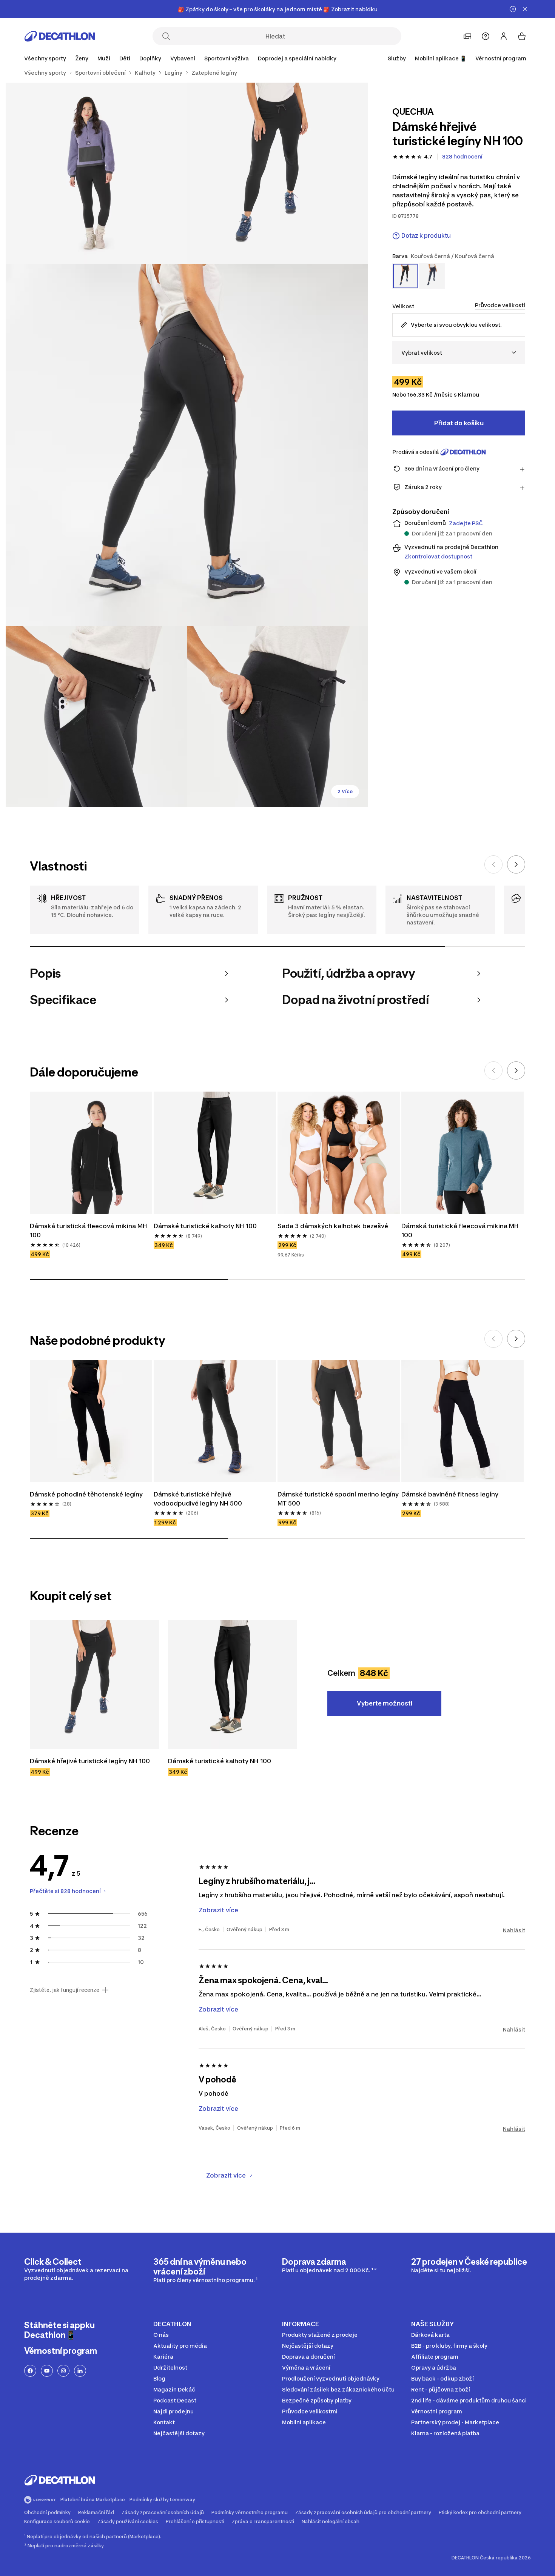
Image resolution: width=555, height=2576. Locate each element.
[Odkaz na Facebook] (30, 2371)
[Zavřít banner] (525, 9)
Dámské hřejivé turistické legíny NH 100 (90, 1761)
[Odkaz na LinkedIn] (80, 2371)
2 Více (345, 791)
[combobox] (459, 353)
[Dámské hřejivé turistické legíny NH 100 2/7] (96, 173)
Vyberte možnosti (385, 1703)
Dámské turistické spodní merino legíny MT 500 (339, 1499)
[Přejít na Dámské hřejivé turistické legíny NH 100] (94, 1684)
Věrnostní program (501, 58)
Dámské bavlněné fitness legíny (450, 1494)
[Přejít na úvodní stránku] (60, 36)
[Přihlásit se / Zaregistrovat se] (504, 36)
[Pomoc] (486, 36)
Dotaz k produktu (426, 236)
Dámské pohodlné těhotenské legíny (86, 1494)
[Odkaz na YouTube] (47, 2371)
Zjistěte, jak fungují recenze (65, 1990)
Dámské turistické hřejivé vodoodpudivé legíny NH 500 (198, 1499)
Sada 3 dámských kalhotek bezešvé (333, 1226)
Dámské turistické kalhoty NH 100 (205, 1226)
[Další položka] (516, 864)
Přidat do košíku (459, 423)
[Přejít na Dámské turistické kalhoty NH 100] (233, 1684)
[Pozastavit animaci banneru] (513, 9)
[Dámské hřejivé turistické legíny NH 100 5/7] (277, 717)
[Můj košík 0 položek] (522, 36)
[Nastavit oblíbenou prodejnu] (467, 36)
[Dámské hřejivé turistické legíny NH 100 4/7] (96, 717)
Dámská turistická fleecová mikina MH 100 (89, 1230)
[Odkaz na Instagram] (63, 2371)
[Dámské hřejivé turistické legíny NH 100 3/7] (187, 445)
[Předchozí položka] (493, 864)
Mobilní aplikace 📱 (441, 58)
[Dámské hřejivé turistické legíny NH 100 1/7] (277, 173)
